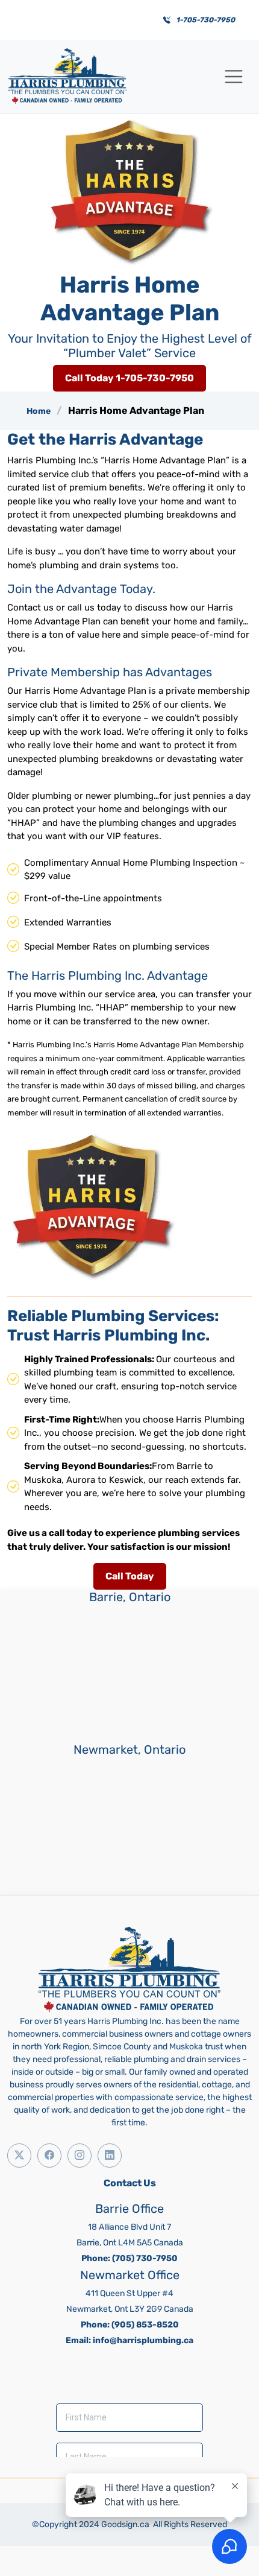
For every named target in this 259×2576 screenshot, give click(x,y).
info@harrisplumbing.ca (143, 2340)
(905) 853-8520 (145, 2325)
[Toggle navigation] (234, 77)
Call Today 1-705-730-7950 (129, 378)
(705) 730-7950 (145, 2258)
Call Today (130, 1576)
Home (39, 411)
